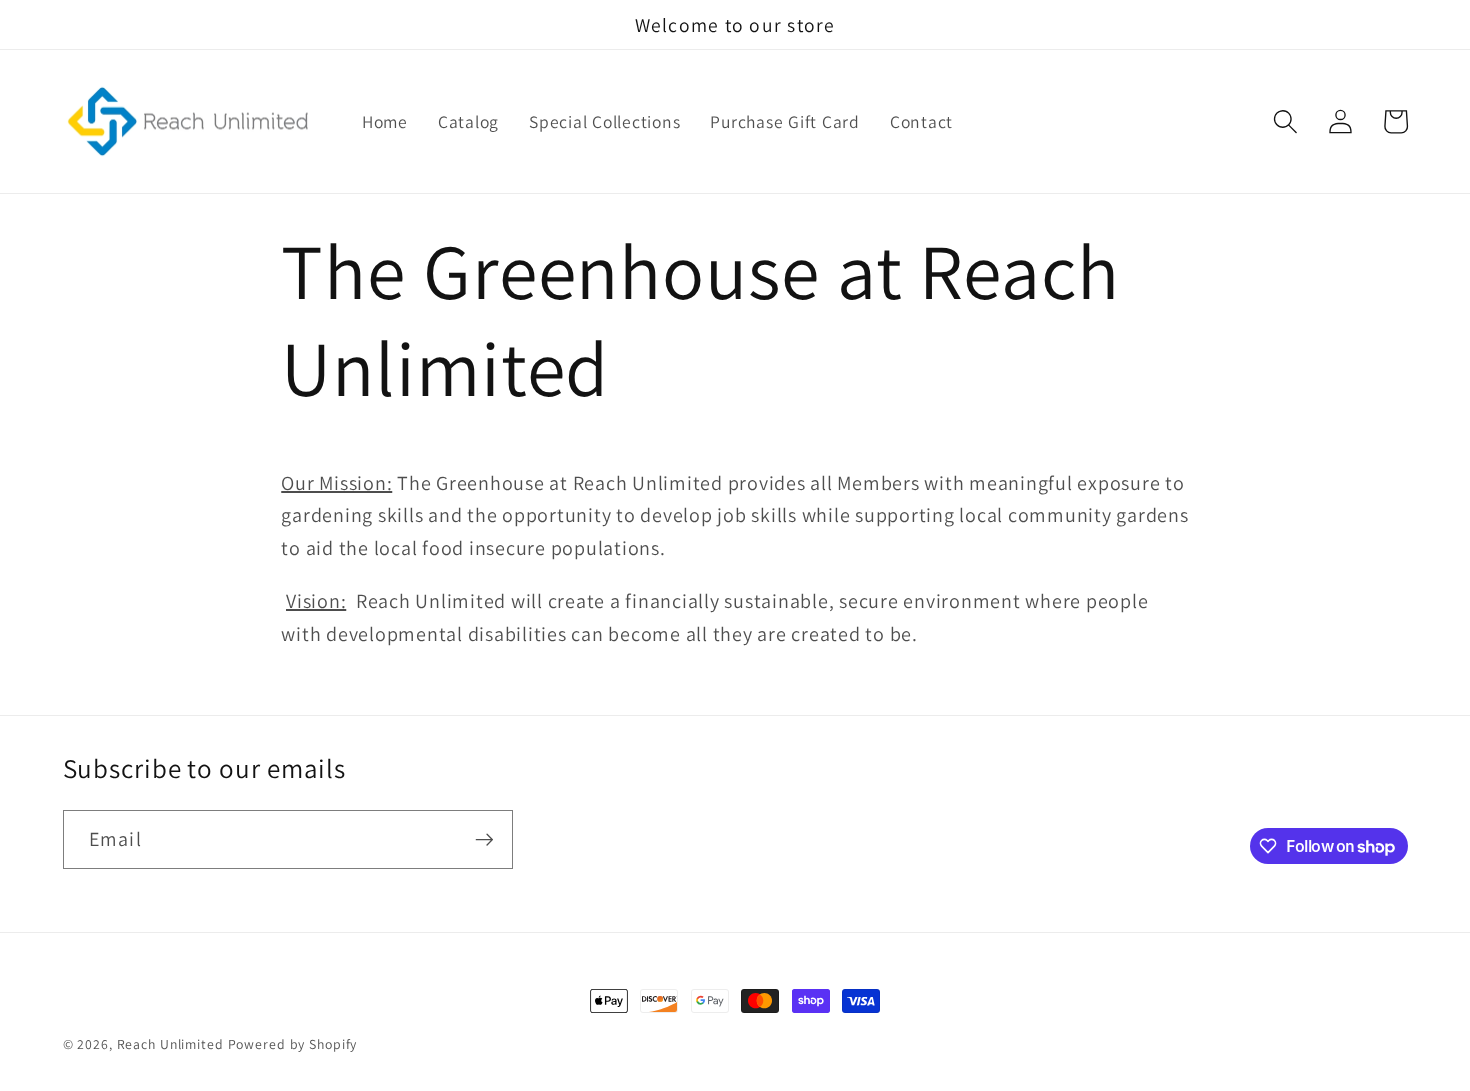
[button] (1285, 121)
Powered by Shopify (293, 1044)
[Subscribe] (484, 840)
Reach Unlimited (170, 1044)
